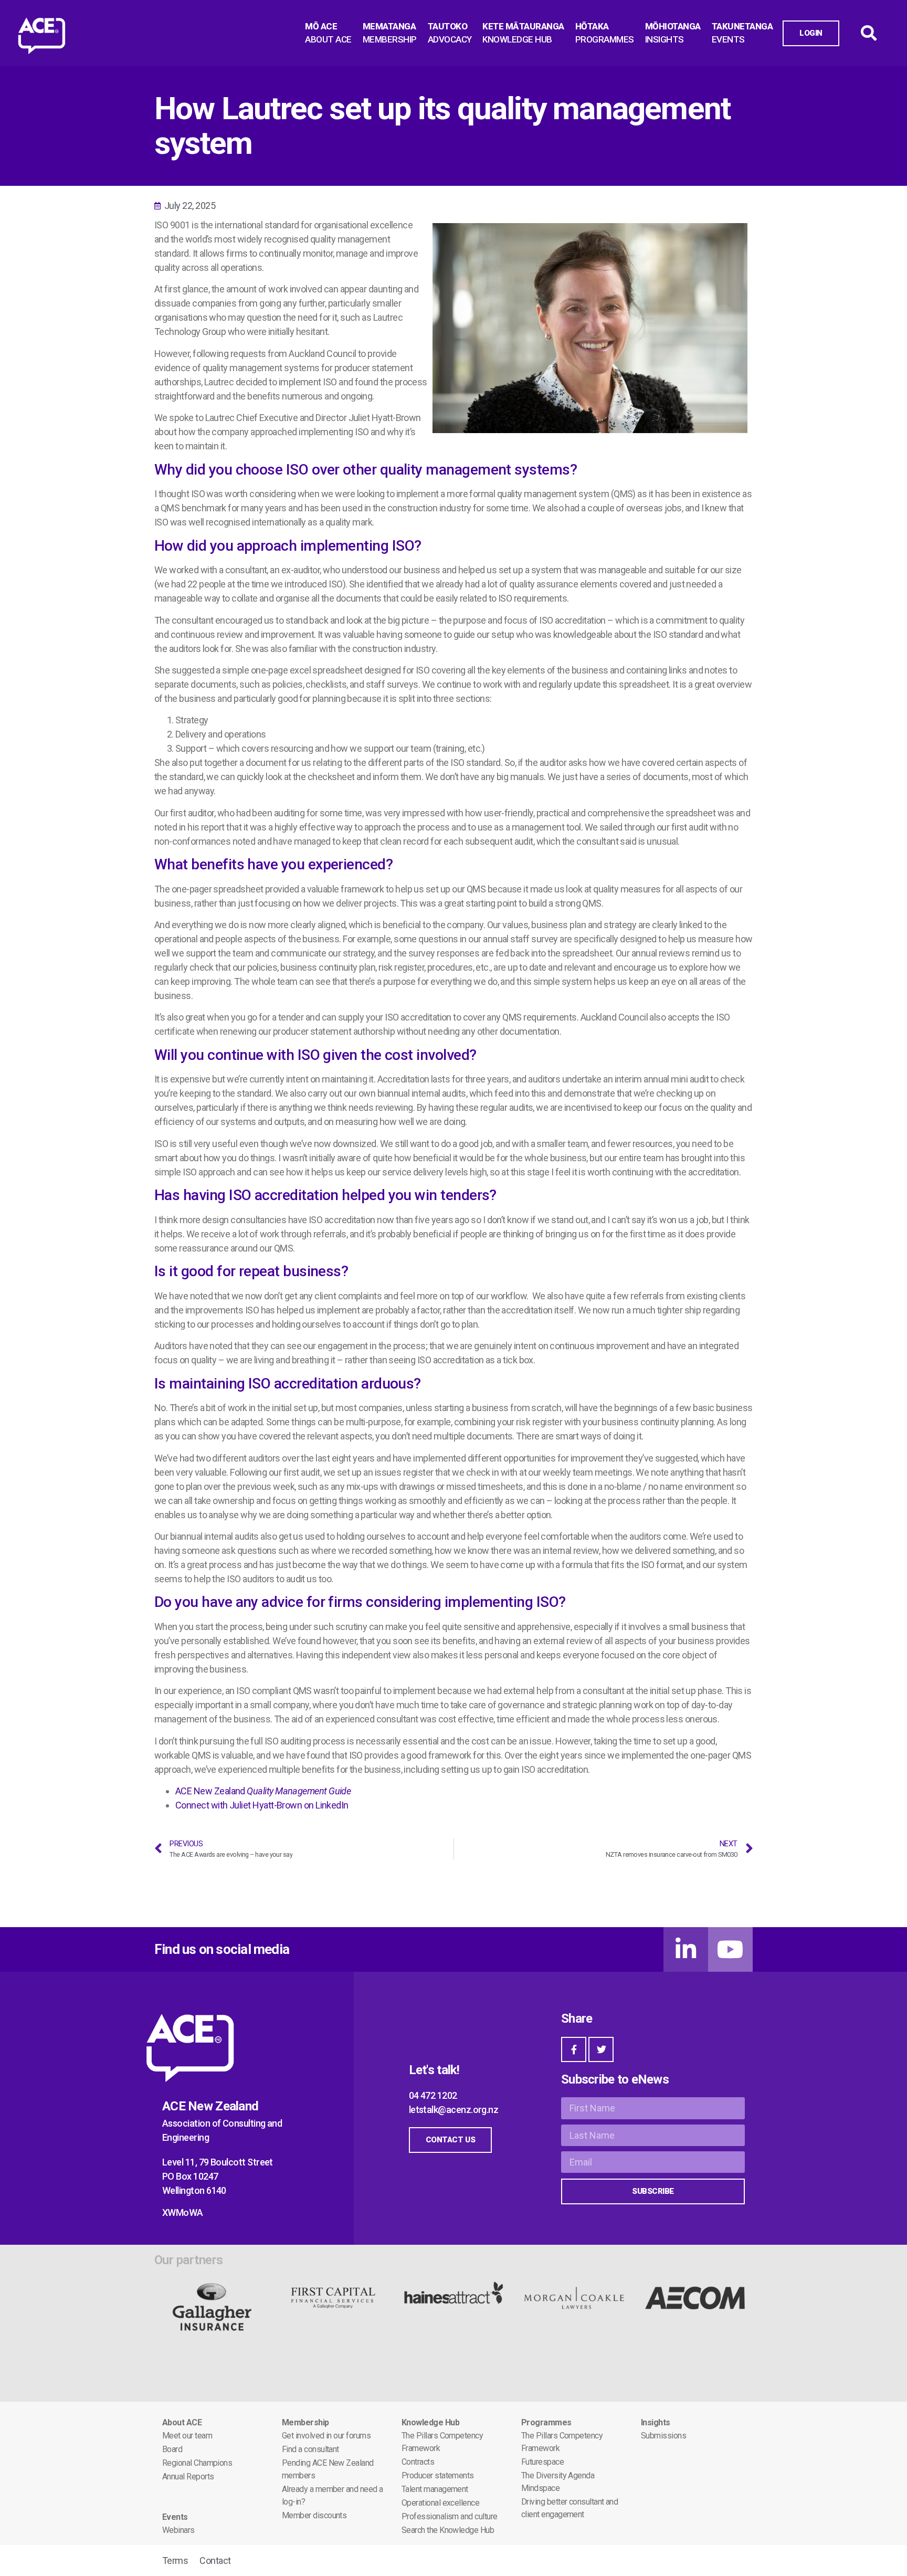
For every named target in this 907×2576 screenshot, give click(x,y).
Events (175, 2517)
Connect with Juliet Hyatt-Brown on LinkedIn (262, 1805)
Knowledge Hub (430, 2422)
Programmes (546, 2422)
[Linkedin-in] (686, 1949)
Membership (305, 2422)
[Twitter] (601, 2049)
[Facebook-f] (574, 2049)
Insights (656, 2422)
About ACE (182, 2422)
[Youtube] (730, 1949)
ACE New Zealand (263, 1791)
